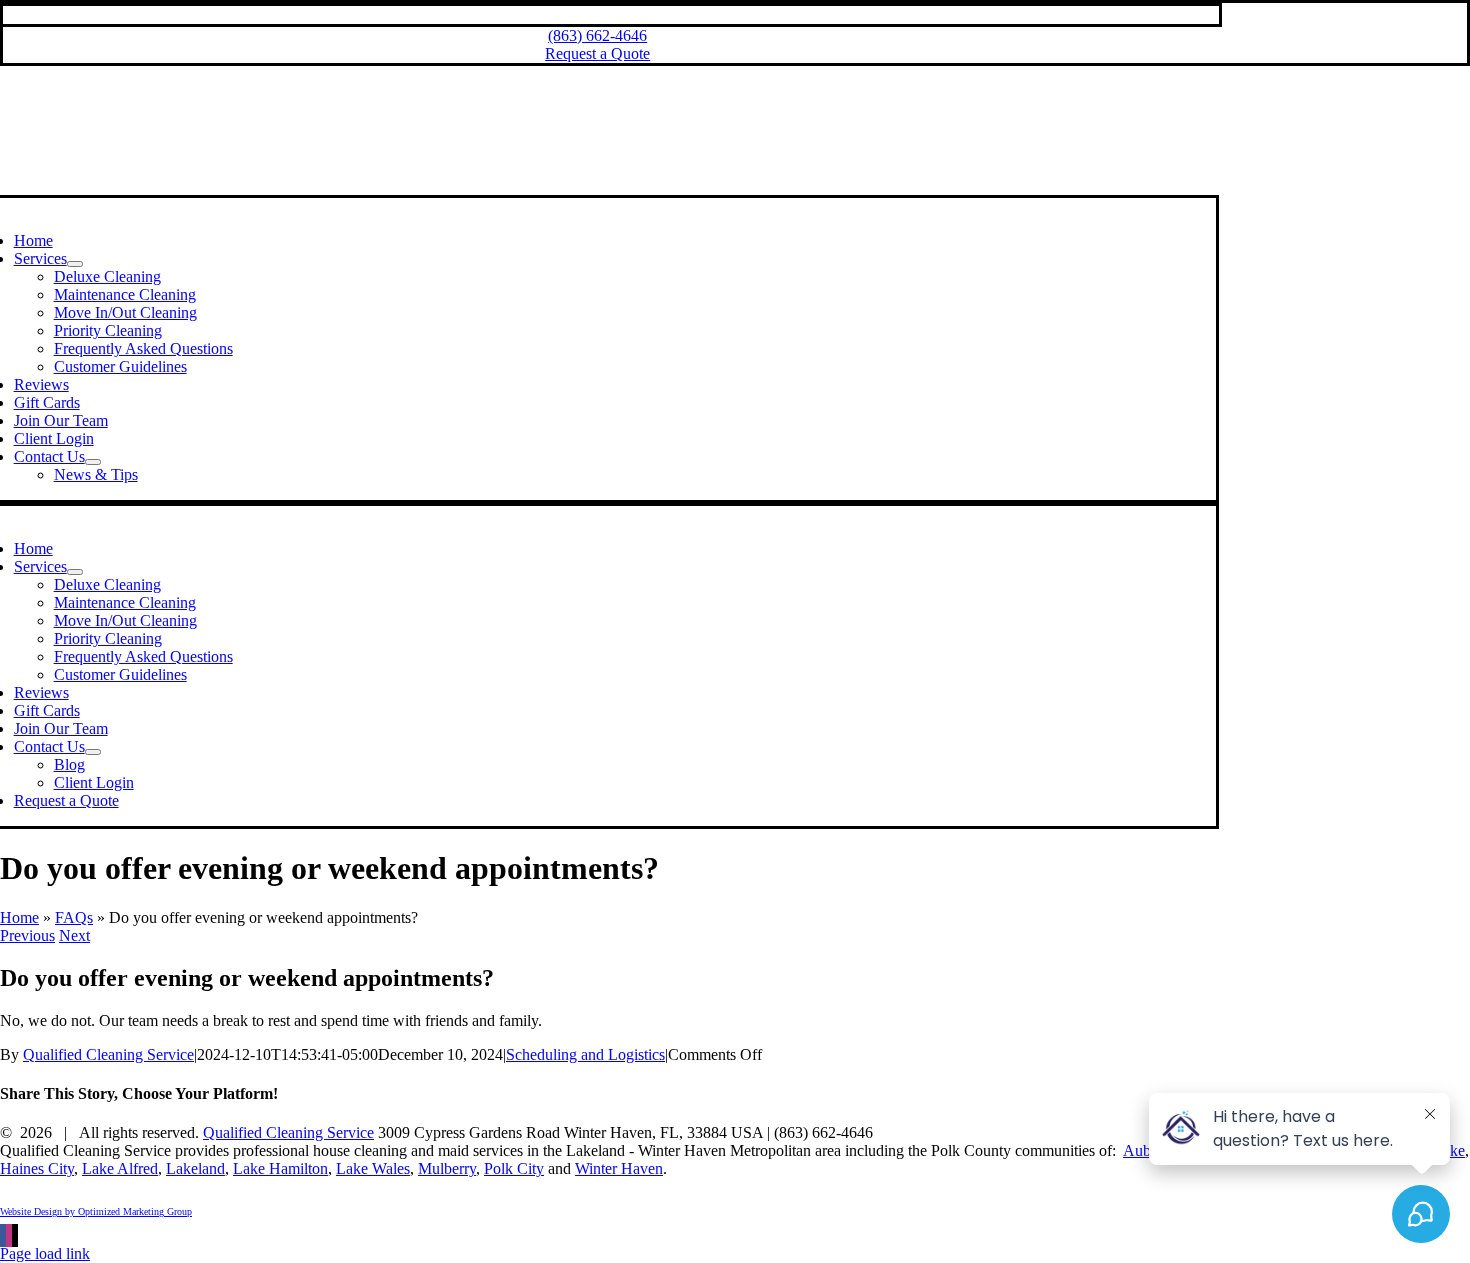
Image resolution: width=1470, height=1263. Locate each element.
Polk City (514, 1168)
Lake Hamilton (280, 1168)
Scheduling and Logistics (585, 1054)
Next (74, 935)
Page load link (45, 1253)
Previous (27, 935)
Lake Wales (373, 1168)
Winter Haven (619, 1168)
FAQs (74, 917)
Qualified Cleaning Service (108, 1054)
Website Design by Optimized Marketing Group (96, 1211)
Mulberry (447, 1168)
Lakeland (195, 1168)
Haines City (37, 1168)
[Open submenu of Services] (75, 264)
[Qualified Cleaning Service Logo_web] (594, 185)
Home (19, 917)
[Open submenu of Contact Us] (93, 462)
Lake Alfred (120, 1168)
